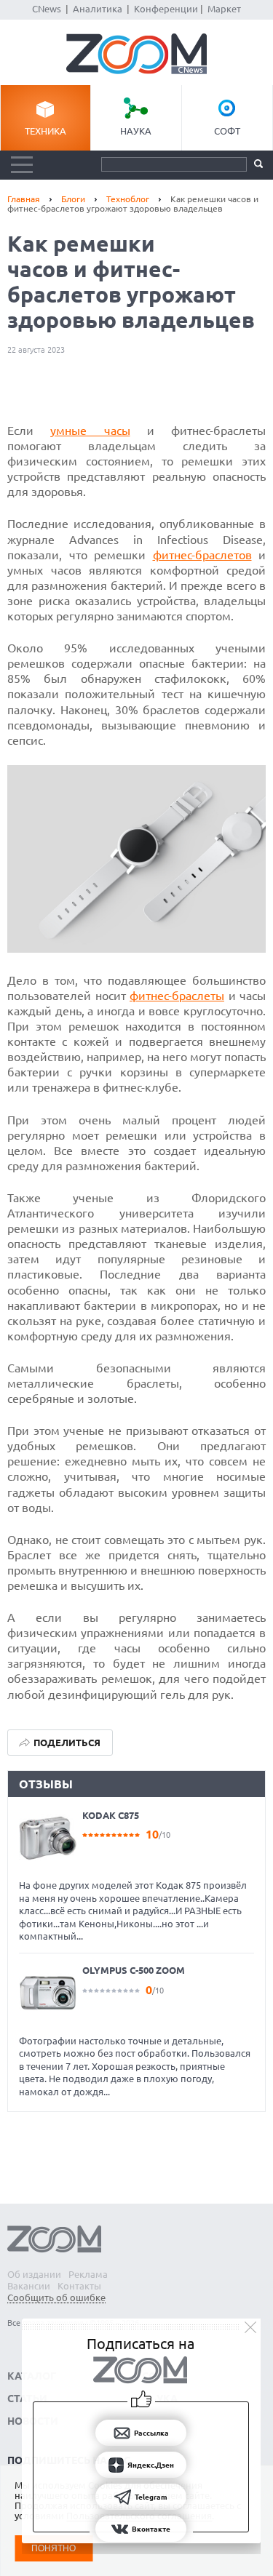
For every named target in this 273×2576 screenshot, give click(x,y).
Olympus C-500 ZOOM (134, 1970)
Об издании (34, 2274)
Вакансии (29, 2286)
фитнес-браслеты (177, 996)
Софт (227, 131)
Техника (45, 131)
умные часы (90, 431)
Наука (136, 131)
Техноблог (128, 199)
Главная (24, 199)
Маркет (224, 9)
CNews (47, 9)
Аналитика (98, 9)
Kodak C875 (111, 1815)
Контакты (79, 2286)
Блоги (73, 199)
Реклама (88, 2274)
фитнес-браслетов (202, 555)
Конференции (166, 9)
